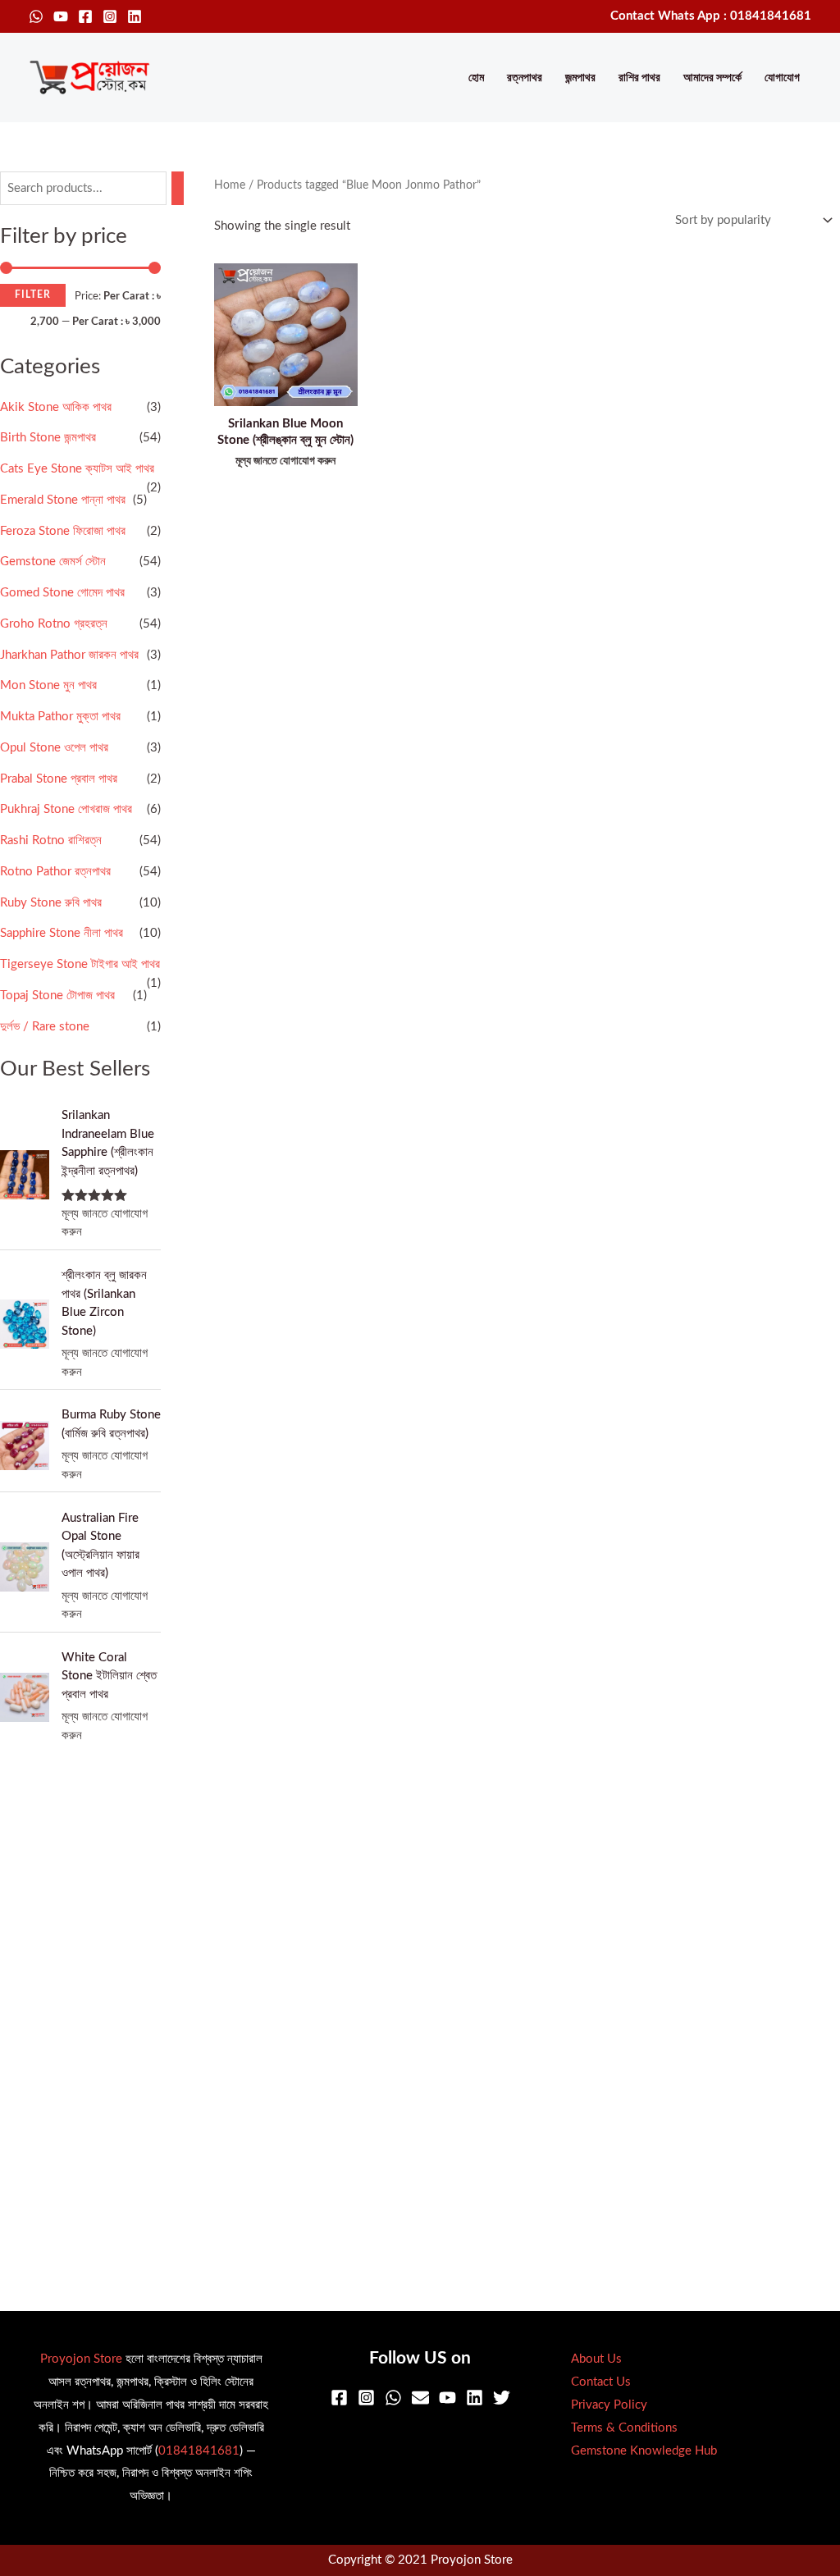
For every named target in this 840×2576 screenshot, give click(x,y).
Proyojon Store (81, 2359)
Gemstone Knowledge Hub (644, 2451)
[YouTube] (61, 16)
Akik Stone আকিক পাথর (56, 407)
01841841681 (199, 2451)
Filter (33, 295)
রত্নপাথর (525, 78)
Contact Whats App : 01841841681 (711, 16)
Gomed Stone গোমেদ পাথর (62, 593)
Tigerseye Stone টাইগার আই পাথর (80, 964)
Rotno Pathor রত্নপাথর (55, 872)
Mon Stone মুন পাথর (48, 685)
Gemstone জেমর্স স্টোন (53, 562)
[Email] (420, 2398)
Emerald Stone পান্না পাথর (63, 500)
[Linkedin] (135, 16)
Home (230, 185)
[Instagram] (110, 16)
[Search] (178, 188)
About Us (596, 2359)
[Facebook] (85, 16)
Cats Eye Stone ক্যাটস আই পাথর (77, 469)
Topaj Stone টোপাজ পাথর (57, 996)
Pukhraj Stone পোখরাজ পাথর (66, 809)
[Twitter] (502, 2398)
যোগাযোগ (782, 78)
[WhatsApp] (36, 16)
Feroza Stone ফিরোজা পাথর (63, 531)
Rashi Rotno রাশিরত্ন (51, 840)
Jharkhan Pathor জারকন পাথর (69, 655)
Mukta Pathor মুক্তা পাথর (60, 717)
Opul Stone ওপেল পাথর (54, 748)
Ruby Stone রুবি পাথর (51, 903)
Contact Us (601, 2382)
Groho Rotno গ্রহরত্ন (54, 624)
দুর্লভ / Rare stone (45, 1027)
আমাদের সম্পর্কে (712, 78)
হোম (476, 78)
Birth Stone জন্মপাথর (48, 438)
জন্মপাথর (580, 78)
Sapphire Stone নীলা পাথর (62, 933)
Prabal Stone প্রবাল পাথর (59, 779)
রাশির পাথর (639, 78)
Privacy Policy (609, 2405)
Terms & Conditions (624, 2428)
